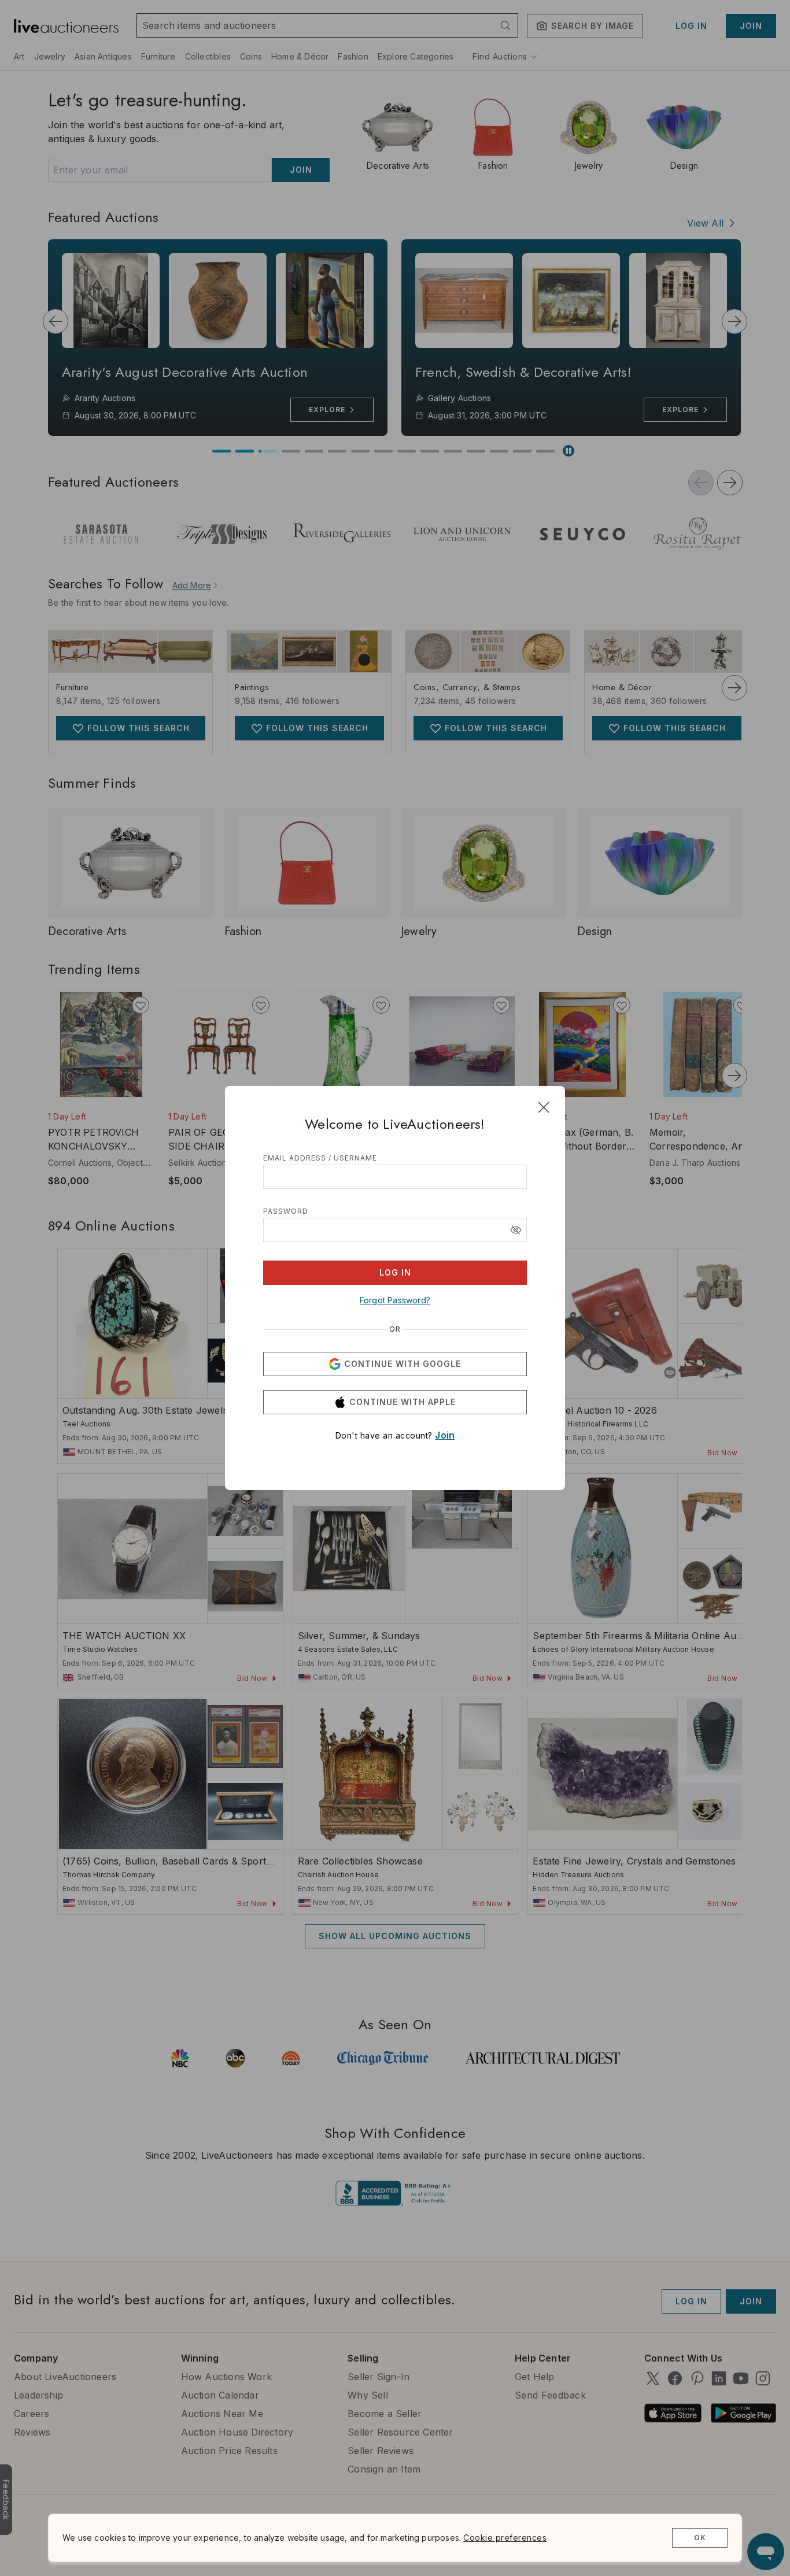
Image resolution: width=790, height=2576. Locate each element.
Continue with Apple (403, 1402)
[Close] (544, 1107)
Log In (395, 1272)
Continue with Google (403, 1364)
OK (700, 2538)
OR (395, 1329)
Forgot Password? (395, 1300)
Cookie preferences (505, 2538)
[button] (516, 1230)
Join (445, 1435)
